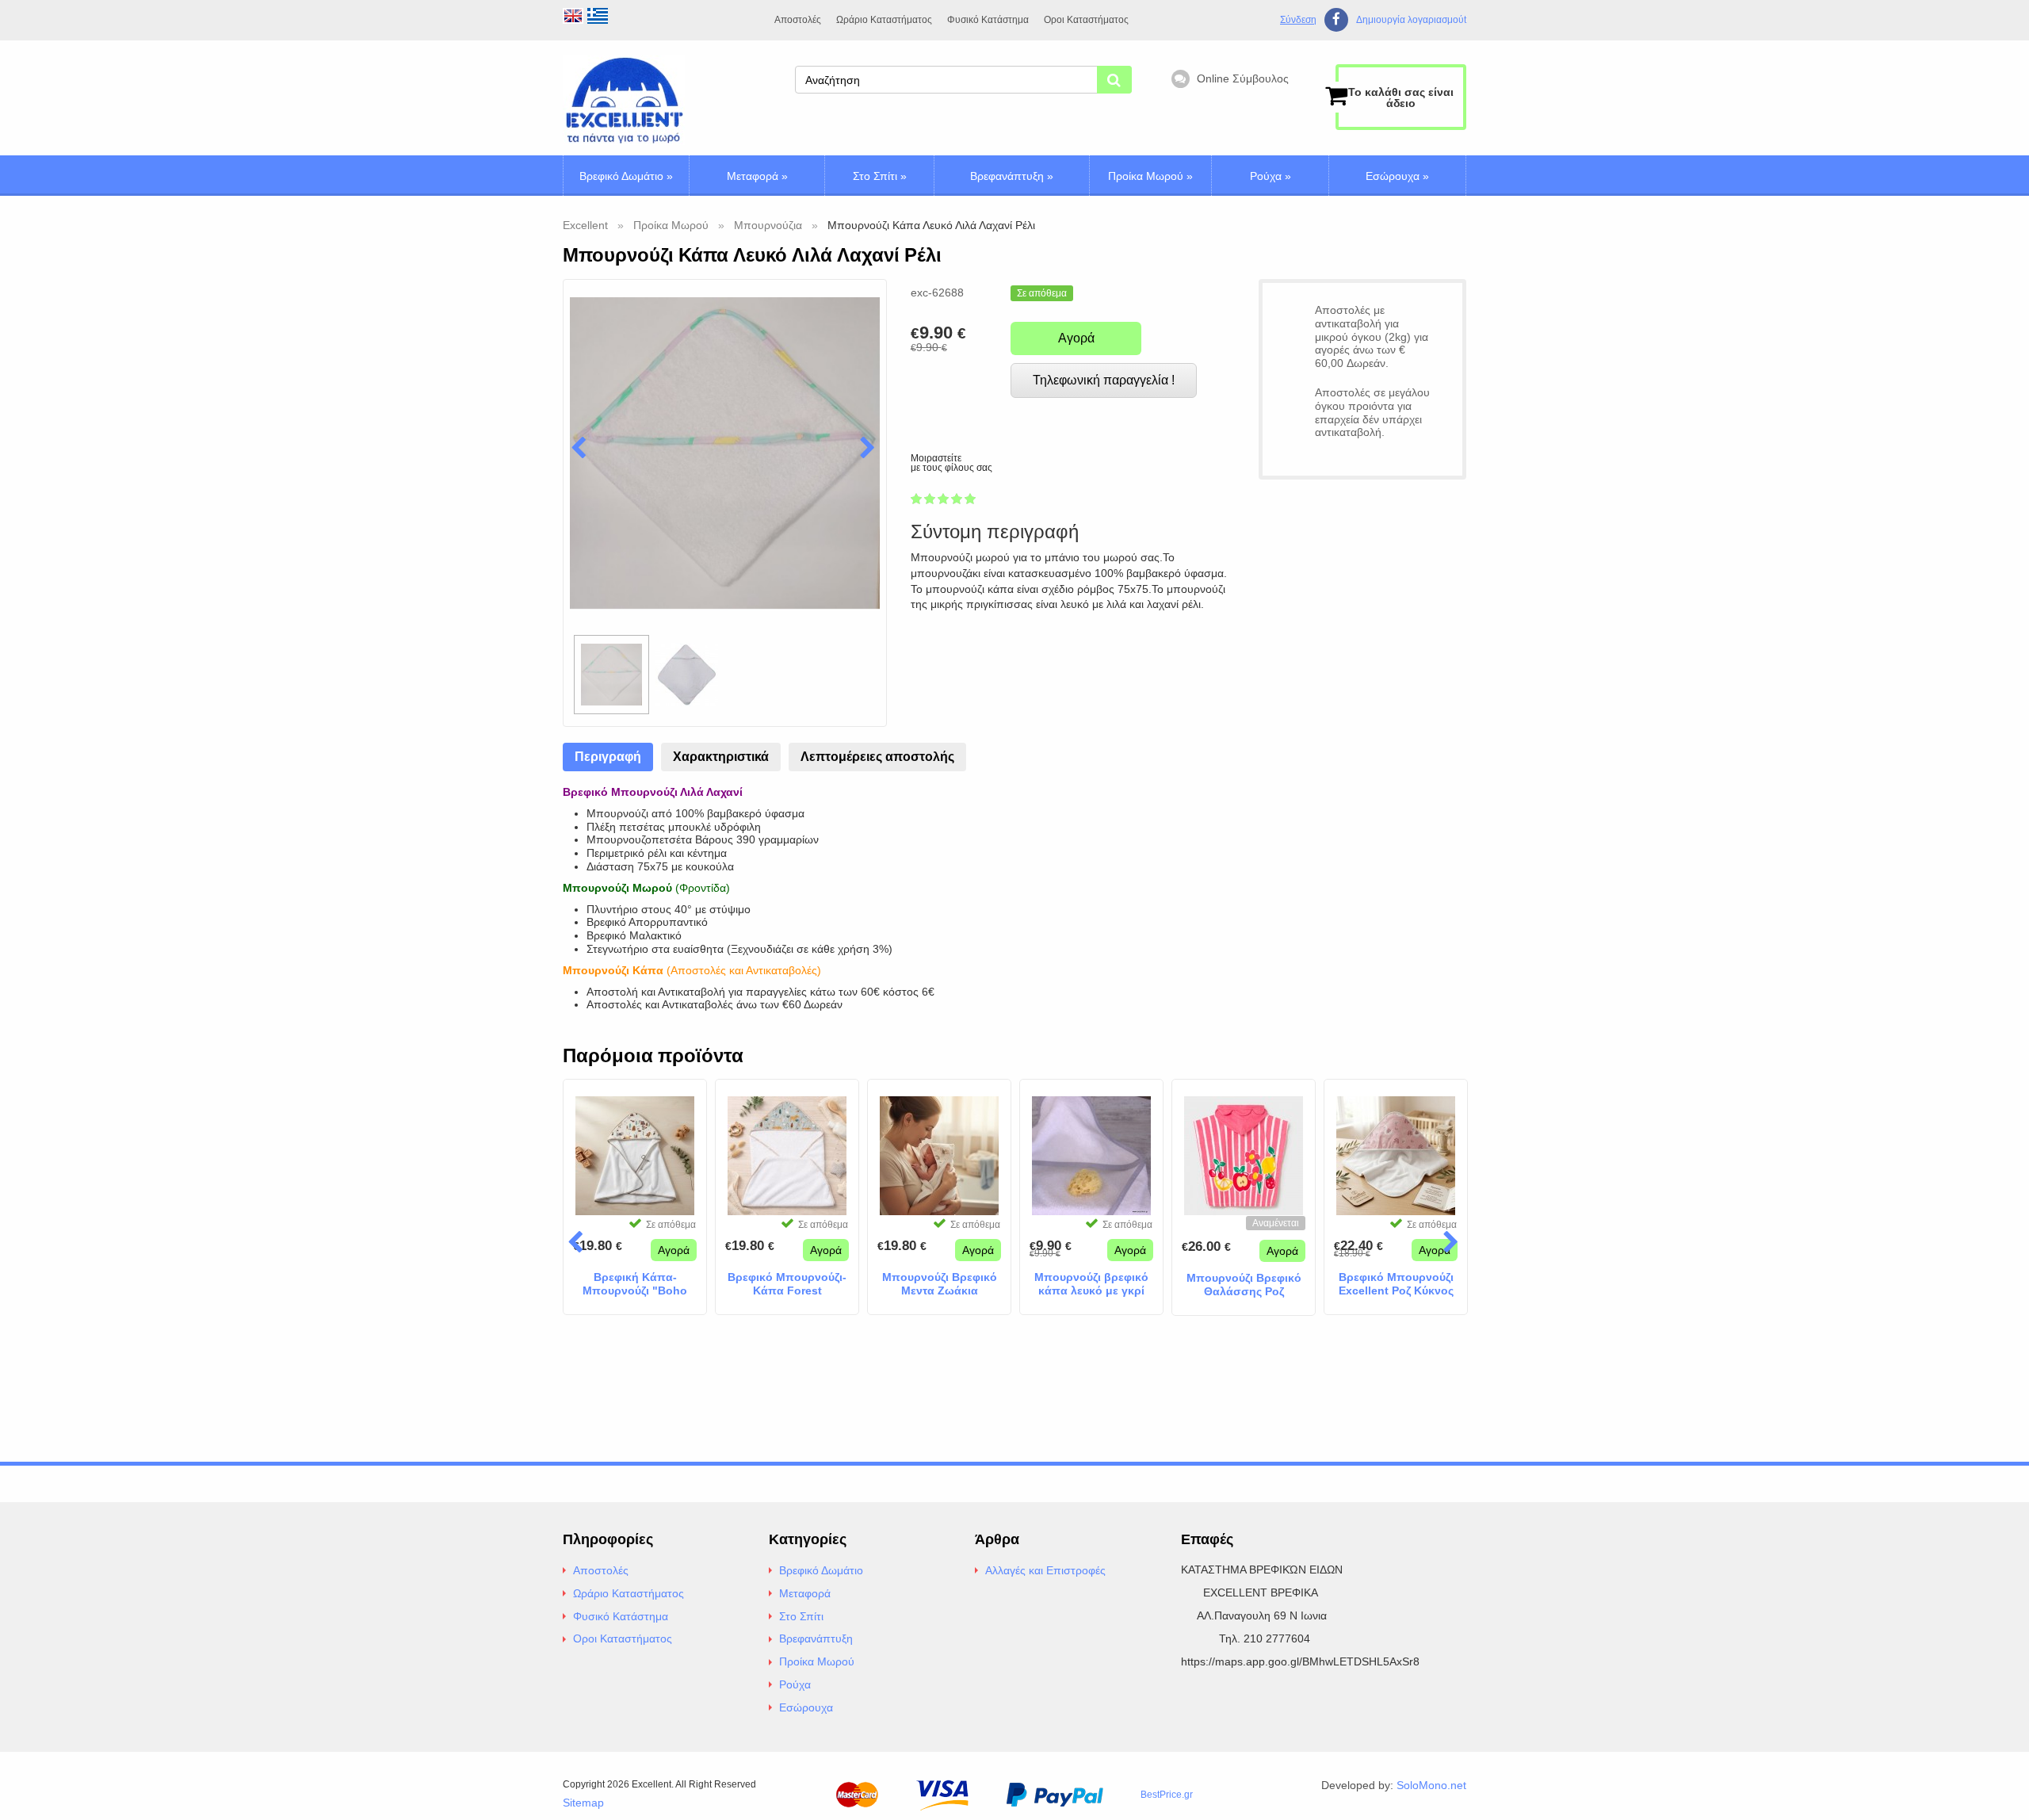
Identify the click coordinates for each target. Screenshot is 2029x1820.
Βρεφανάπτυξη (1012, 176)
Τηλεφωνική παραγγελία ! (1104, 380)
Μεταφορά (757, 176)
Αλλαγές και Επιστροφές (1045, 1570)
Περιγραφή (608, 757)
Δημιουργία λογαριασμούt (1411, 20)
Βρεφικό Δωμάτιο (626, 176)
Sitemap (583, 1803)
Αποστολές (798, 20)
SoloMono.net (1431, 1785)
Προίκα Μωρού (1150, 176)
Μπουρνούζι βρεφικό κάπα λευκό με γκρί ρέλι (1091, 1284)
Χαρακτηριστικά (721, 757)
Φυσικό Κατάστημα (988, 20)
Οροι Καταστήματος (1086, 20)
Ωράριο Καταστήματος (884, 20)
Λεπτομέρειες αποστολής (877, 757)
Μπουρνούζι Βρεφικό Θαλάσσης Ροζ (1244, 1285)
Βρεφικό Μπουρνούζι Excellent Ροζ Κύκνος (1396, 1284)
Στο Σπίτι (880, 176)
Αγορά (1076, 338)
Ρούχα (1271, 176)
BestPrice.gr (1167, 1795)
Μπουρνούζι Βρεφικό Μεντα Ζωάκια (940, 1284)
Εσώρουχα (1397, 176)
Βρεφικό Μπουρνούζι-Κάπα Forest (787, 1284)
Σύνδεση (1298, 20)
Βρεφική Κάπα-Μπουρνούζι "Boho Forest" (635, 1284)
